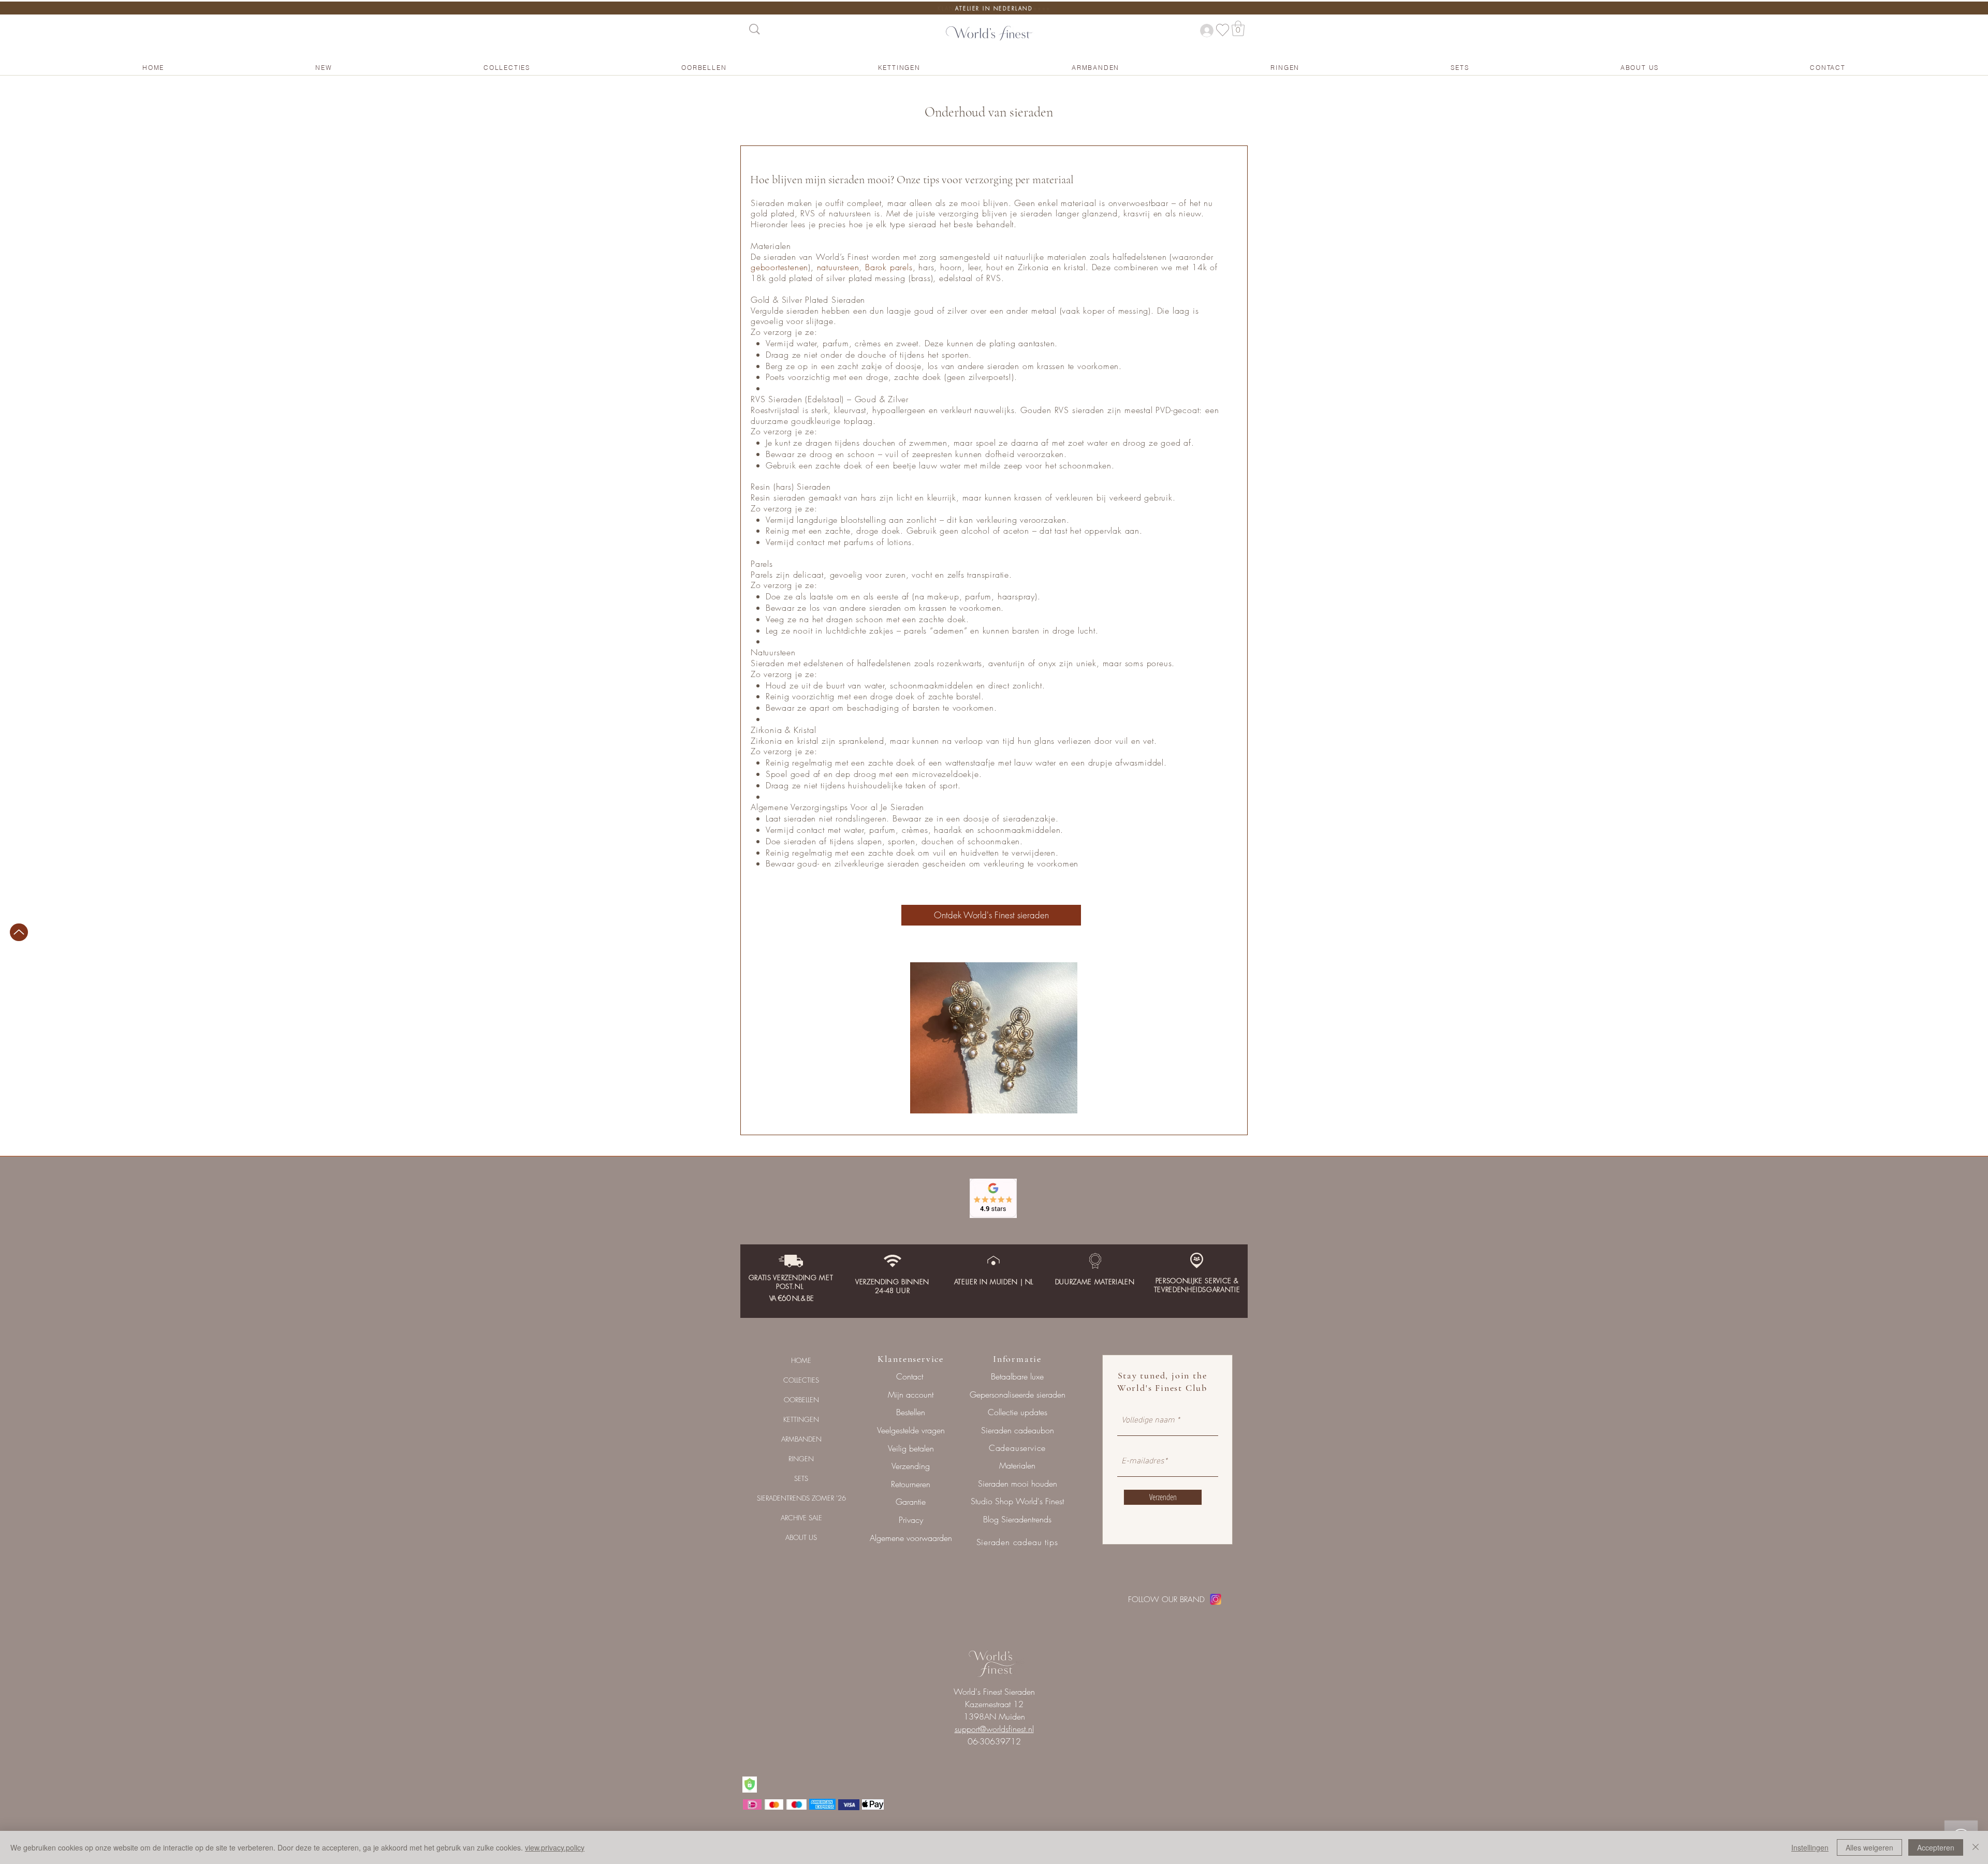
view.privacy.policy (555, 1847)
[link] (1238, 28)
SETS (801, 1478)
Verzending (911, 1466)
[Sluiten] (1976, 1847)
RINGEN (801, 1459)
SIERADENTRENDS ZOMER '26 (801, 1498)
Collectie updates (1018, 1412)
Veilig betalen (911, 1448)
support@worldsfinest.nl (994, 1729)
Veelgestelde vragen (911, 1430)
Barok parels (889, 267)
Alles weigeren (1869, 1847)
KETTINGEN (801, 1419)
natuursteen (838, 267)
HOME (801, 1360)
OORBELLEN (801, 1400)
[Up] (19, 932)
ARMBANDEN (801, 1439)
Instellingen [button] (1810, 1847)
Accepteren (1936, 1847)
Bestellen (911, 1412)
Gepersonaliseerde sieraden (1018, 1395)
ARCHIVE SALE (801, 1518)
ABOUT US (801, 1537)
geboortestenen (779, 267)
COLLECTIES (801, 1380)
